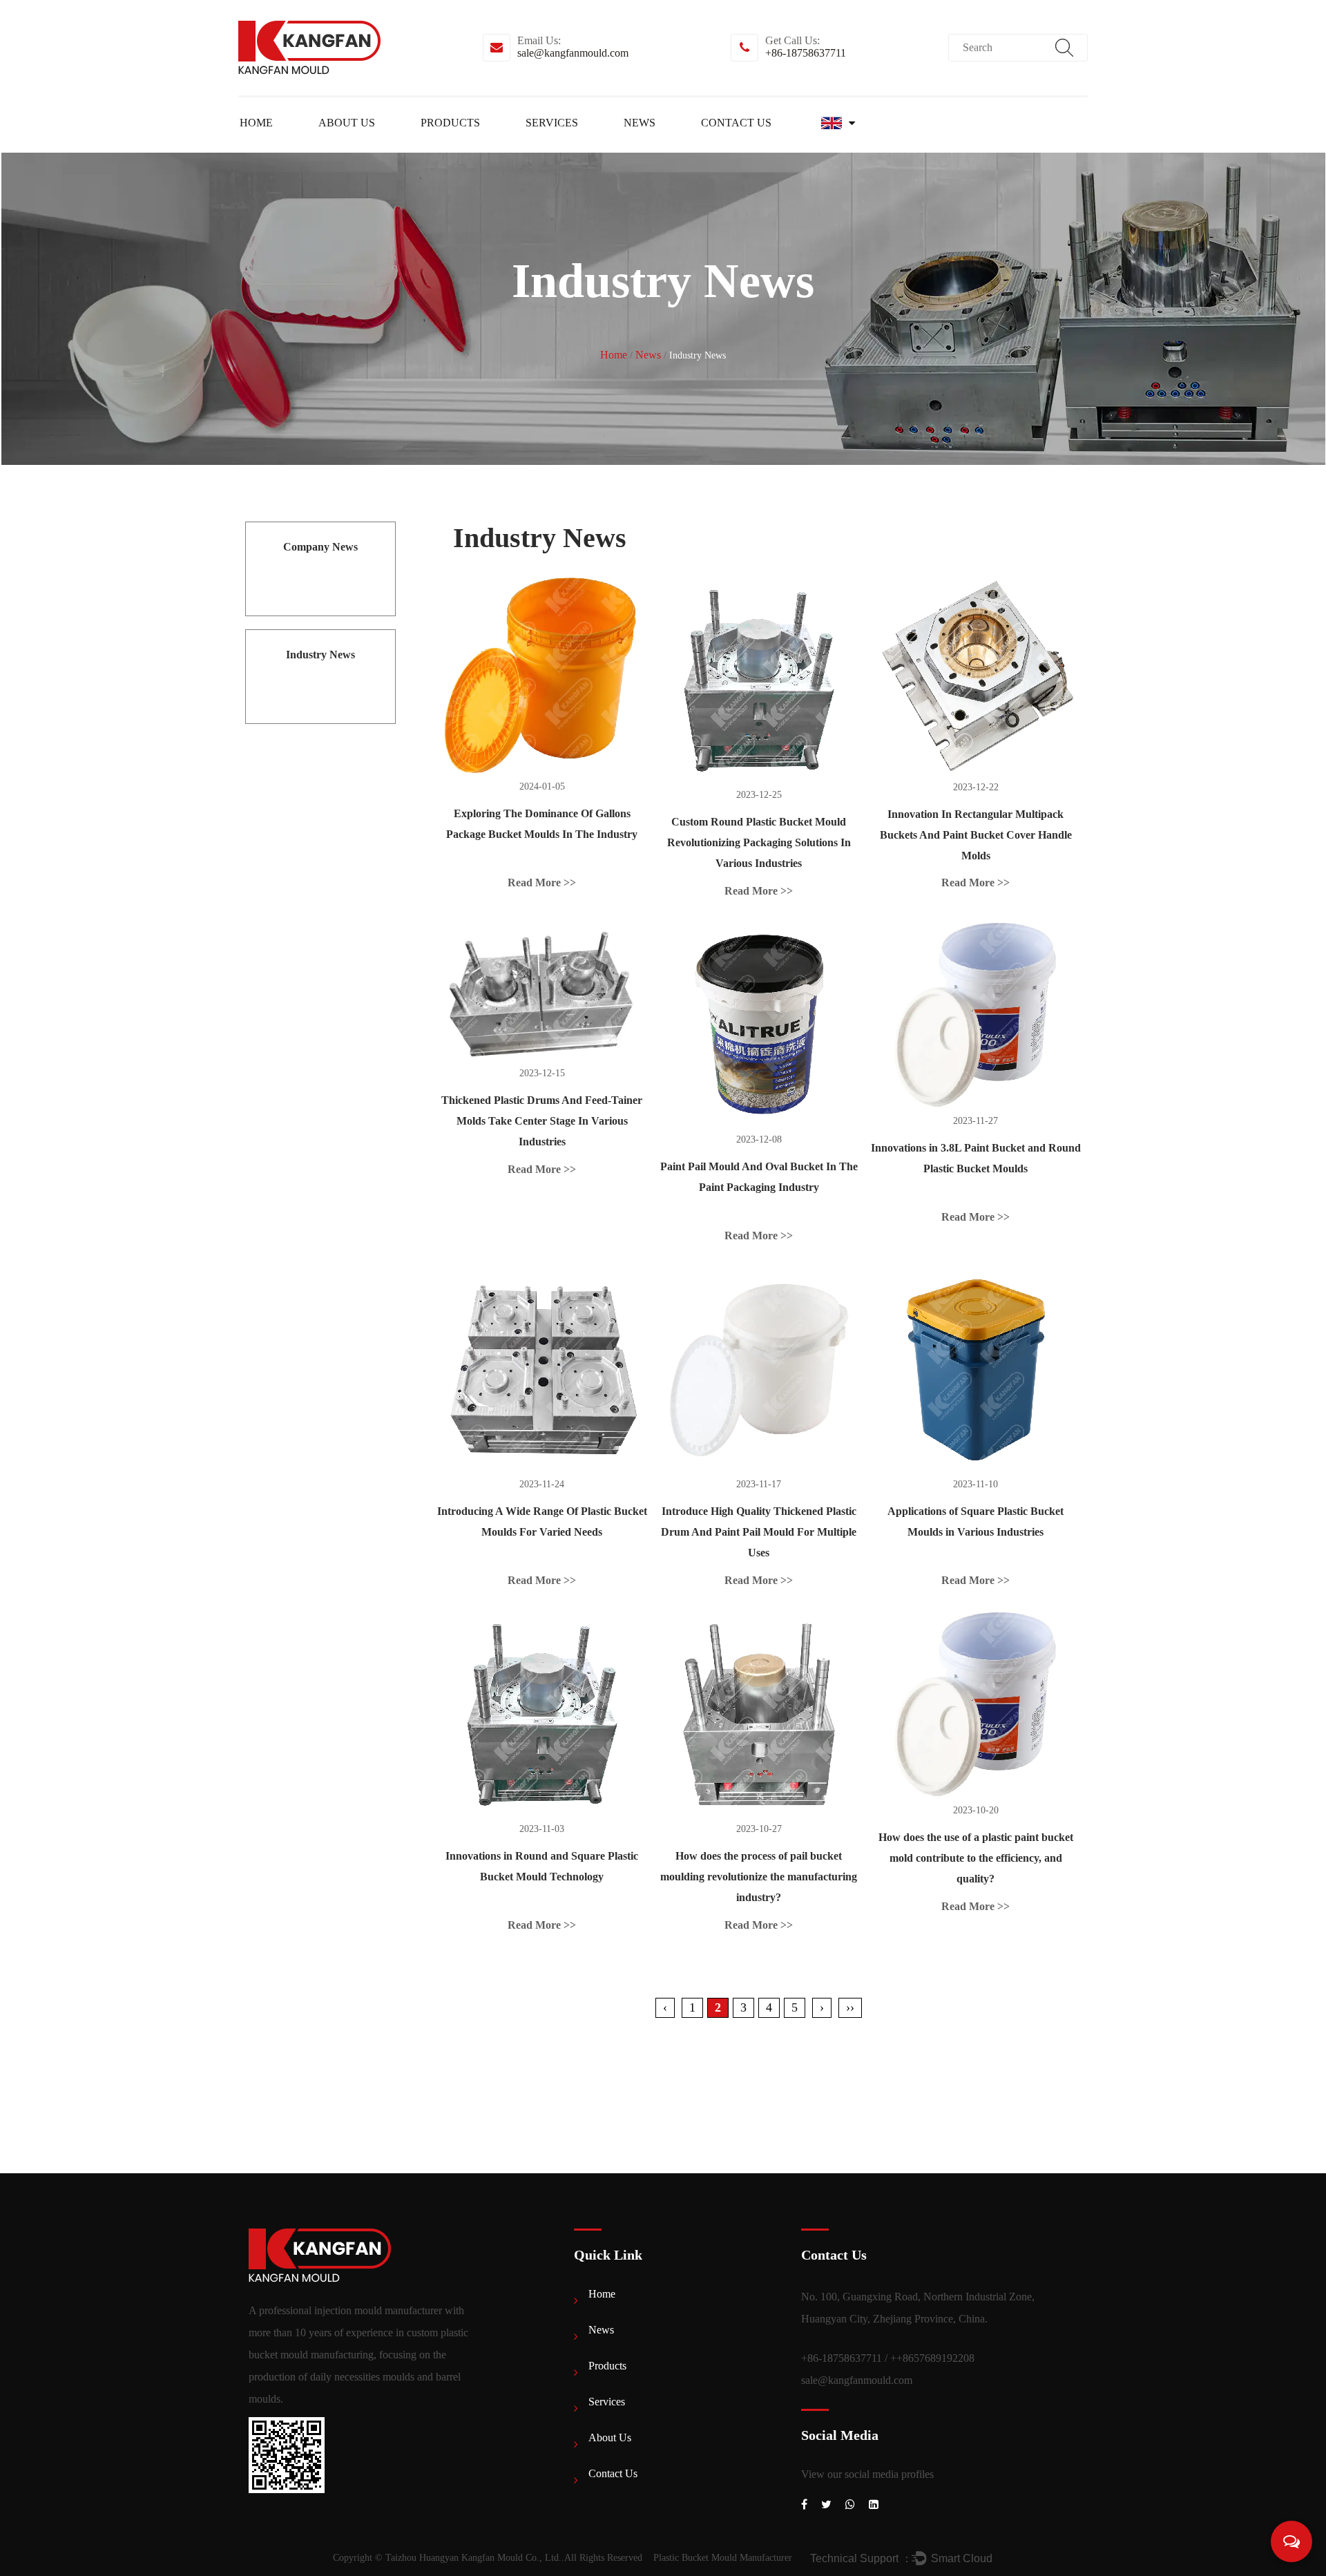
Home (256, 123)
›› (850, 2007)
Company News (693, 147)
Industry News (689, 146)
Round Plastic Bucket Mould (490, 147)
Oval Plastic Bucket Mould (484, 144)
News (640, 123)
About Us (347, 123)
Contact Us (736, 123)
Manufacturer (385, 146)
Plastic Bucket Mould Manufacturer (723, 2558)
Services (552, 123)
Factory (387, 147)
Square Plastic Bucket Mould (487, 146)
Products (450, 123)
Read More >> (542, 882)
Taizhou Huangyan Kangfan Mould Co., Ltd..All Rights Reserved (514, 2558)
